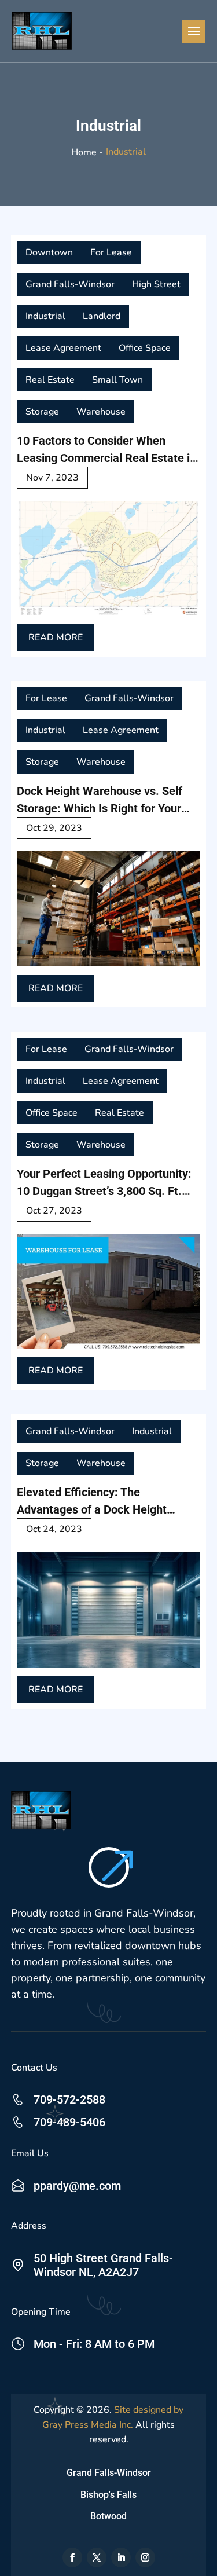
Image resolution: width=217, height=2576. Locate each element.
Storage (42, 412)
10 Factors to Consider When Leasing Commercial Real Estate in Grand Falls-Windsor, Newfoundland (106, 450)
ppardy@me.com (77, 2186)
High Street (156, 284)
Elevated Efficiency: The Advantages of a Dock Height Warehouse (92, 1502)
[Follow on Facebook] (72, 2557)
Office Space (145, 348)
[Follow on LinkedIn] (121, 2557)
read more (56, 637)
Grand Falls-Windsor (70, 284)
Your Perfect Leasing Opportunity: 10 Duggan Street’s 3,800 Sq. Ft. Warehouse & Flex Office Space (104, 1183)
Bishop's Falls (108, 2495)
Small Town (117, 380)
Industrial (45, 316)
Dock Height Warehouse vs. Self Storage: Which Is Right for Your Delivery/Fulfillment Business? (100, 800)
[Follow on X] (97, 2557)
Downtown (49, 252)
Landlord (102, 316)
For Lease (111, 252)
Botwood (108, 2516)
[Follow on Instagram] (145, 2557)
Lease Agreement (63, 348)
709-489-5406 (69, 2122)
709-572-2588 (69, 2099)
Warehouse (101, 412)
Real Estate (50, 380)
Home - (87, 152)
